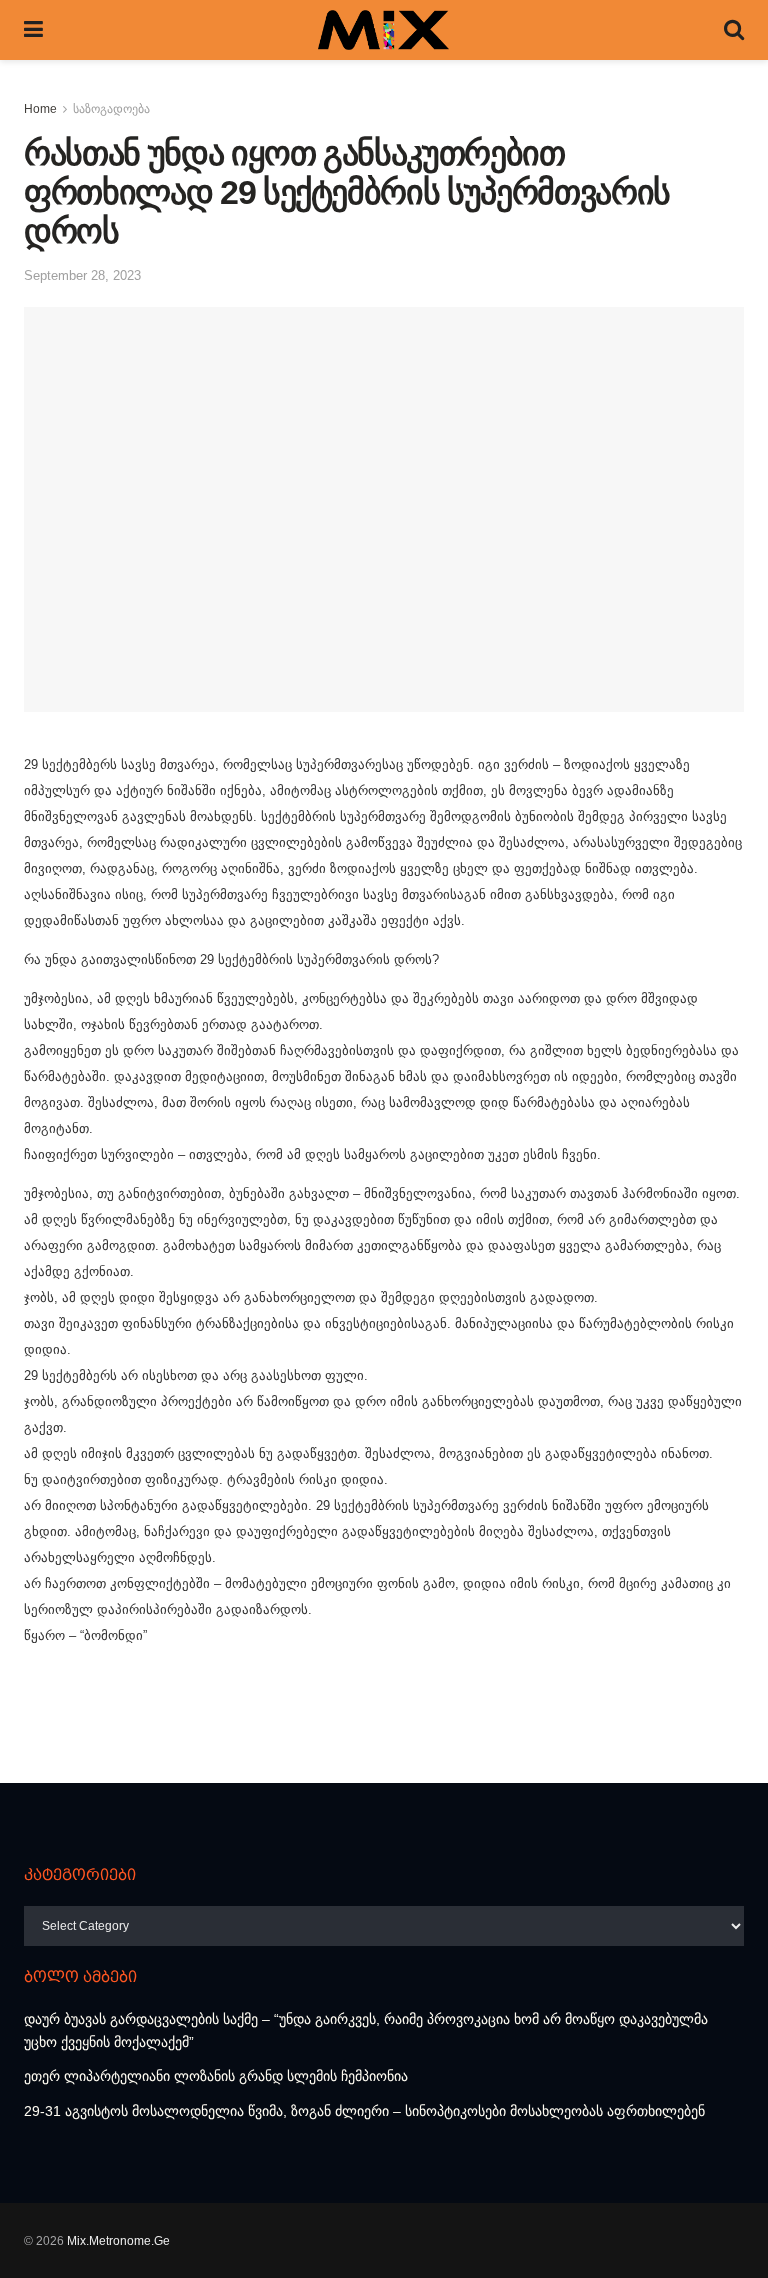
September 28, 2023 (82, 275)
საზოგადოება (111, 109)
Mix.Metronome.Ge (118, 2241)
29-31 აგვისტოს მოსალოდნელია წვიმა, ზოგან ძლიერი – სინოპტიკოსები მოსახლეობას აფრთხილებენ (364, 2111)
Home (40, 109)
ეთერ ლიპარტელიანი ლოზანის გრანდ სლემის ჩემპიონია (216, 2076)
